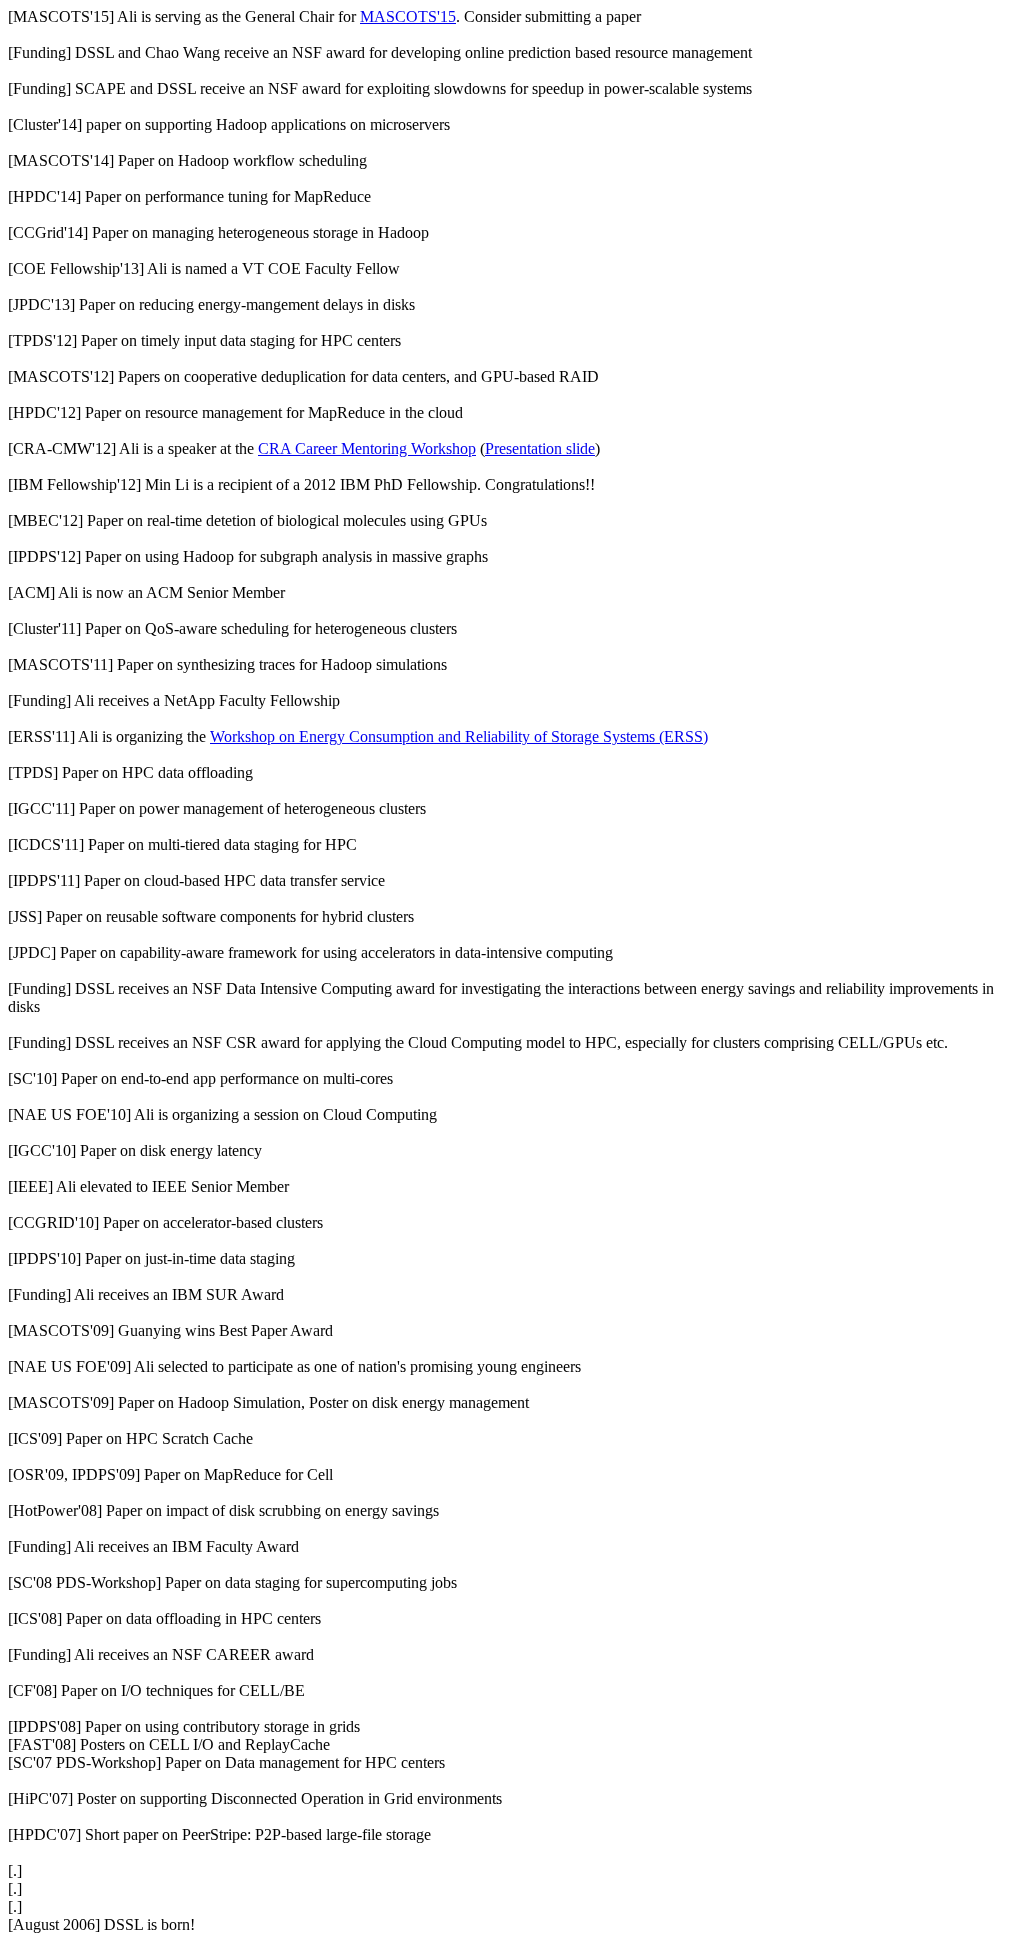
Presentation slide (540, 448)
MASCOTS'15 (408, 16)
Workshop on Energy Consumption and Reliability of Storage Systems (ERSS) (459, 736)
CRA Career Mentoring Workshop (367, 448)
